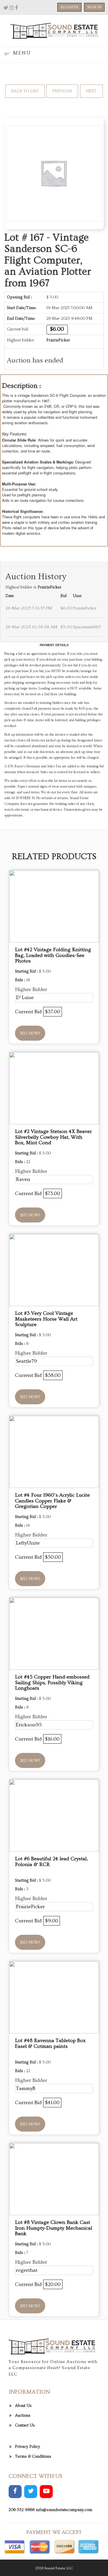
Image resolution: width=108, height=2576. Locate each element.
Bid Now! (30, 1033)
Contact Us (25, 2425)
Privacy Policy (28, 2447)
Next (91, 91)
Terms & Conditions (33, 2457)
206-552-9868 (22, 2510)
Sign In (94, 7)
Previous (62, 91)
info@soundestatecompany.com (64, 2510)
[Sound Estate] (54, 30)
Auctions (23, 2416)
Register (69, 7)
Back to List (25, 91)
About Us (23, 2406)
